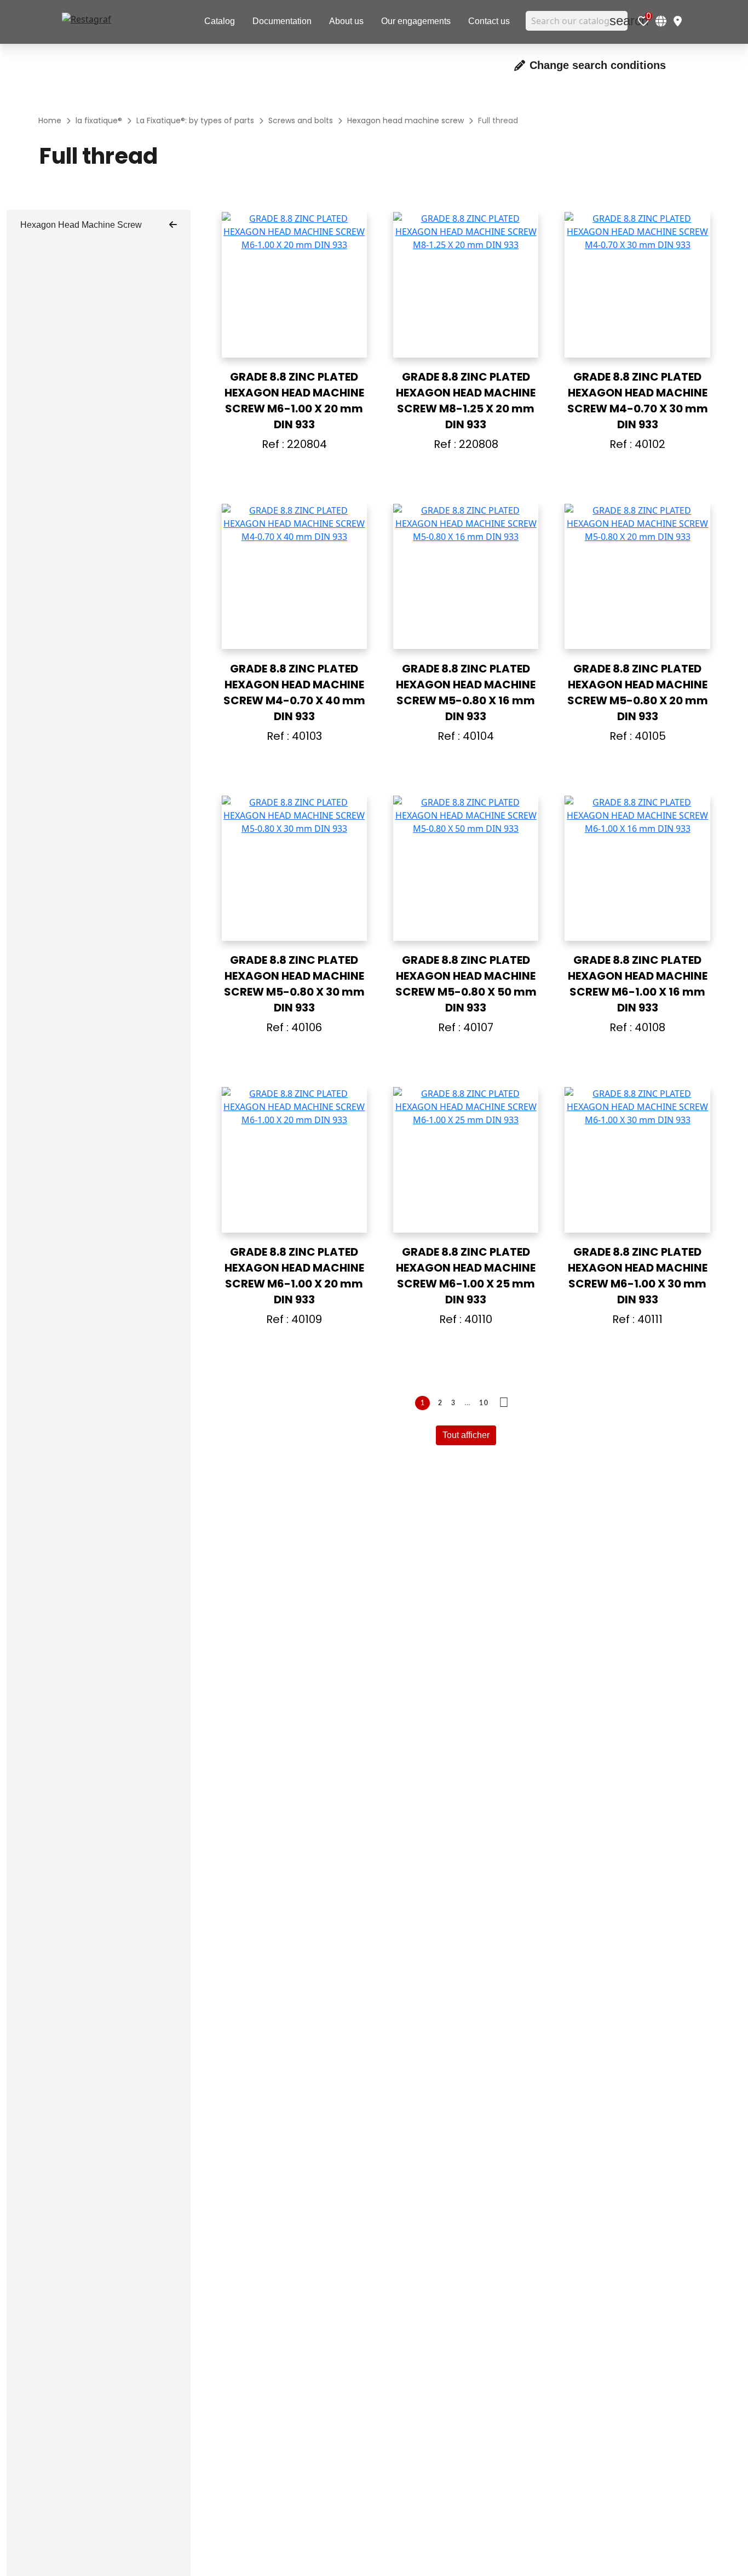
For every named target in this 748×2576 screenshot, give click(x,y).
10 (484, 1403)
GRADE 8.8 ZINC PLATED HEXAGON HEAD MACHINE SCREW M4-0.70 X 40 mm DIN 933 (294, 692)
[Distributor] (678, 21)
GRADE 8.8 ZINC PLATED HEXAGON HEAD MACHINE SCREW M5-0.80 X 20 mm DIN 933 (638, 692)
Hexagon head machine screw (81, 225)
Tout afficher (466, 1435)
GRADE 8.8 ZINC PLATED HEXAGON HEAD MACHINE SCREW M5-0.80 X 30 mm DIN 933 (294, 984)
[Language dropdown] (661, 21)
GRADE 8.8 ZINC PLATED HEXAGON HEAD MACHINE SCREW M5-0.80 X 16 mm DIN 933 (466, 692)
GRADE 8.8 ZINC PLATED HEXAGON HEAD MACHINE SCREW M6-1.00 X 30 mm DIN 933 (638, 1276)
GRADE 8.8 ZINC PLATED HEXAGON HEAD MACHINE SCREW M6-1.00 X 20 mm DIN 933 (294, 401)
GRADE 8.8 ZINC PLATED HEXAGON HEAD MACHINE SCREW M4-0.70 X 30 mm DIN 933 (638, 401)
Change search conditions (598, 65)
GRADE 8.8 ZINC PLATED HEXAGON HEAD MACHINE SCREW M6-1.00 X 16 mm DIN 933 (638, 984)
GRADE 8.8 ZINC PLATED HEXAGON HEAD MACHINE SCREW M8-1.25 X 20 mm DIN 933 (466, 401)
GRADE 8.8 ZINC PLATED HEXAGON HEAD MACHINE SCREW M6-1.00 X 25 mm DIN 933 (466, 1276)
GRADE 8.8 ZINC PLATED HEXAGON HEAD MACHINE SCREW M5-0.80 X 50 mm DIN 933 (466, 984)
